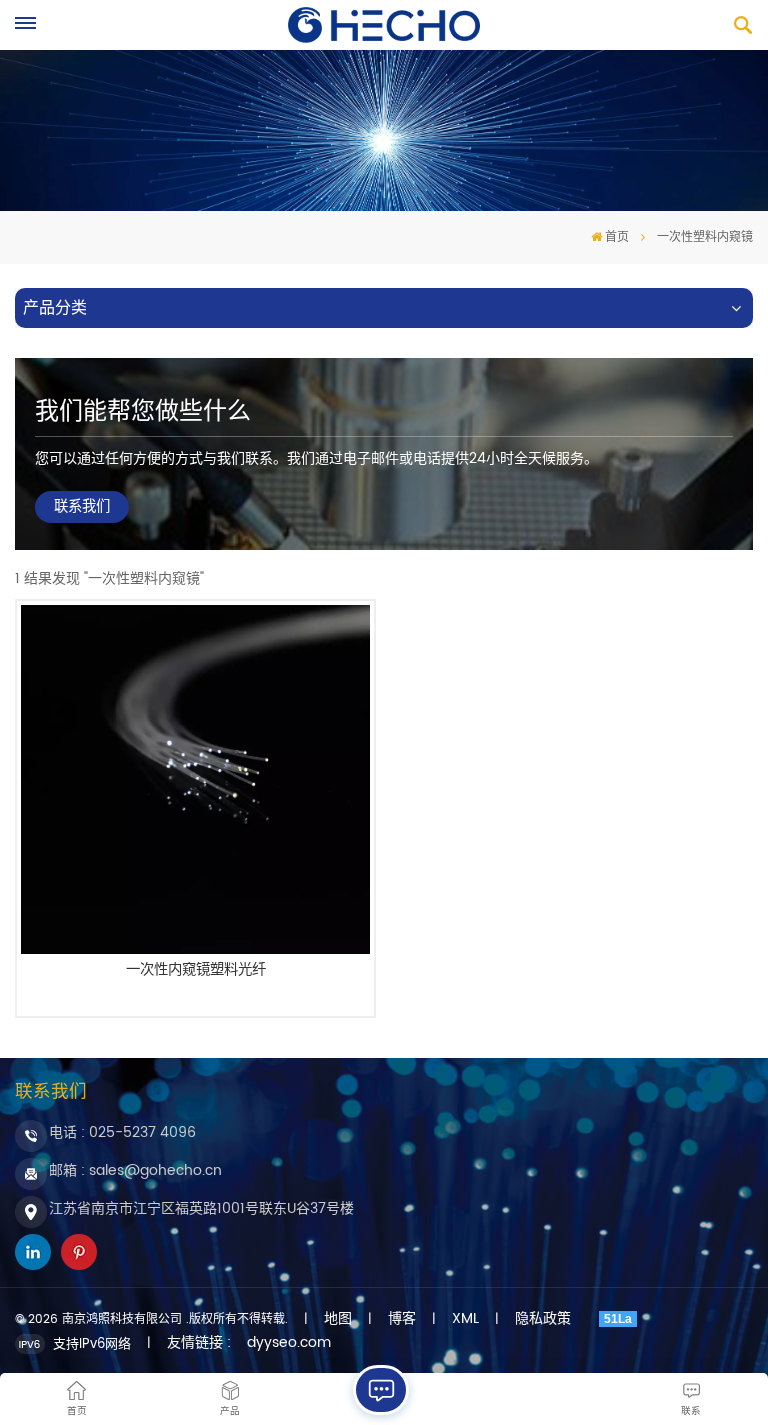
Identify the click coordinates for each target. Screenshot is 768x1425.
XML (465, 1319)
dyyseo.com (289, 1343)
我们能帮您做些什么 (143, 412)
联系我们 (82, 507)
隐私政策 (543, 1319)
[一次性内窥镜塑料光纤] (195, 779)
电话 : (122, 1132)
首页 (617, 237)
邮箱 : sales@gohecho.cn (135, 1170)
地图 (338, 1319)
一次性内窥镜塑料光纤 (196, 972)
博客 (402, 1319)
